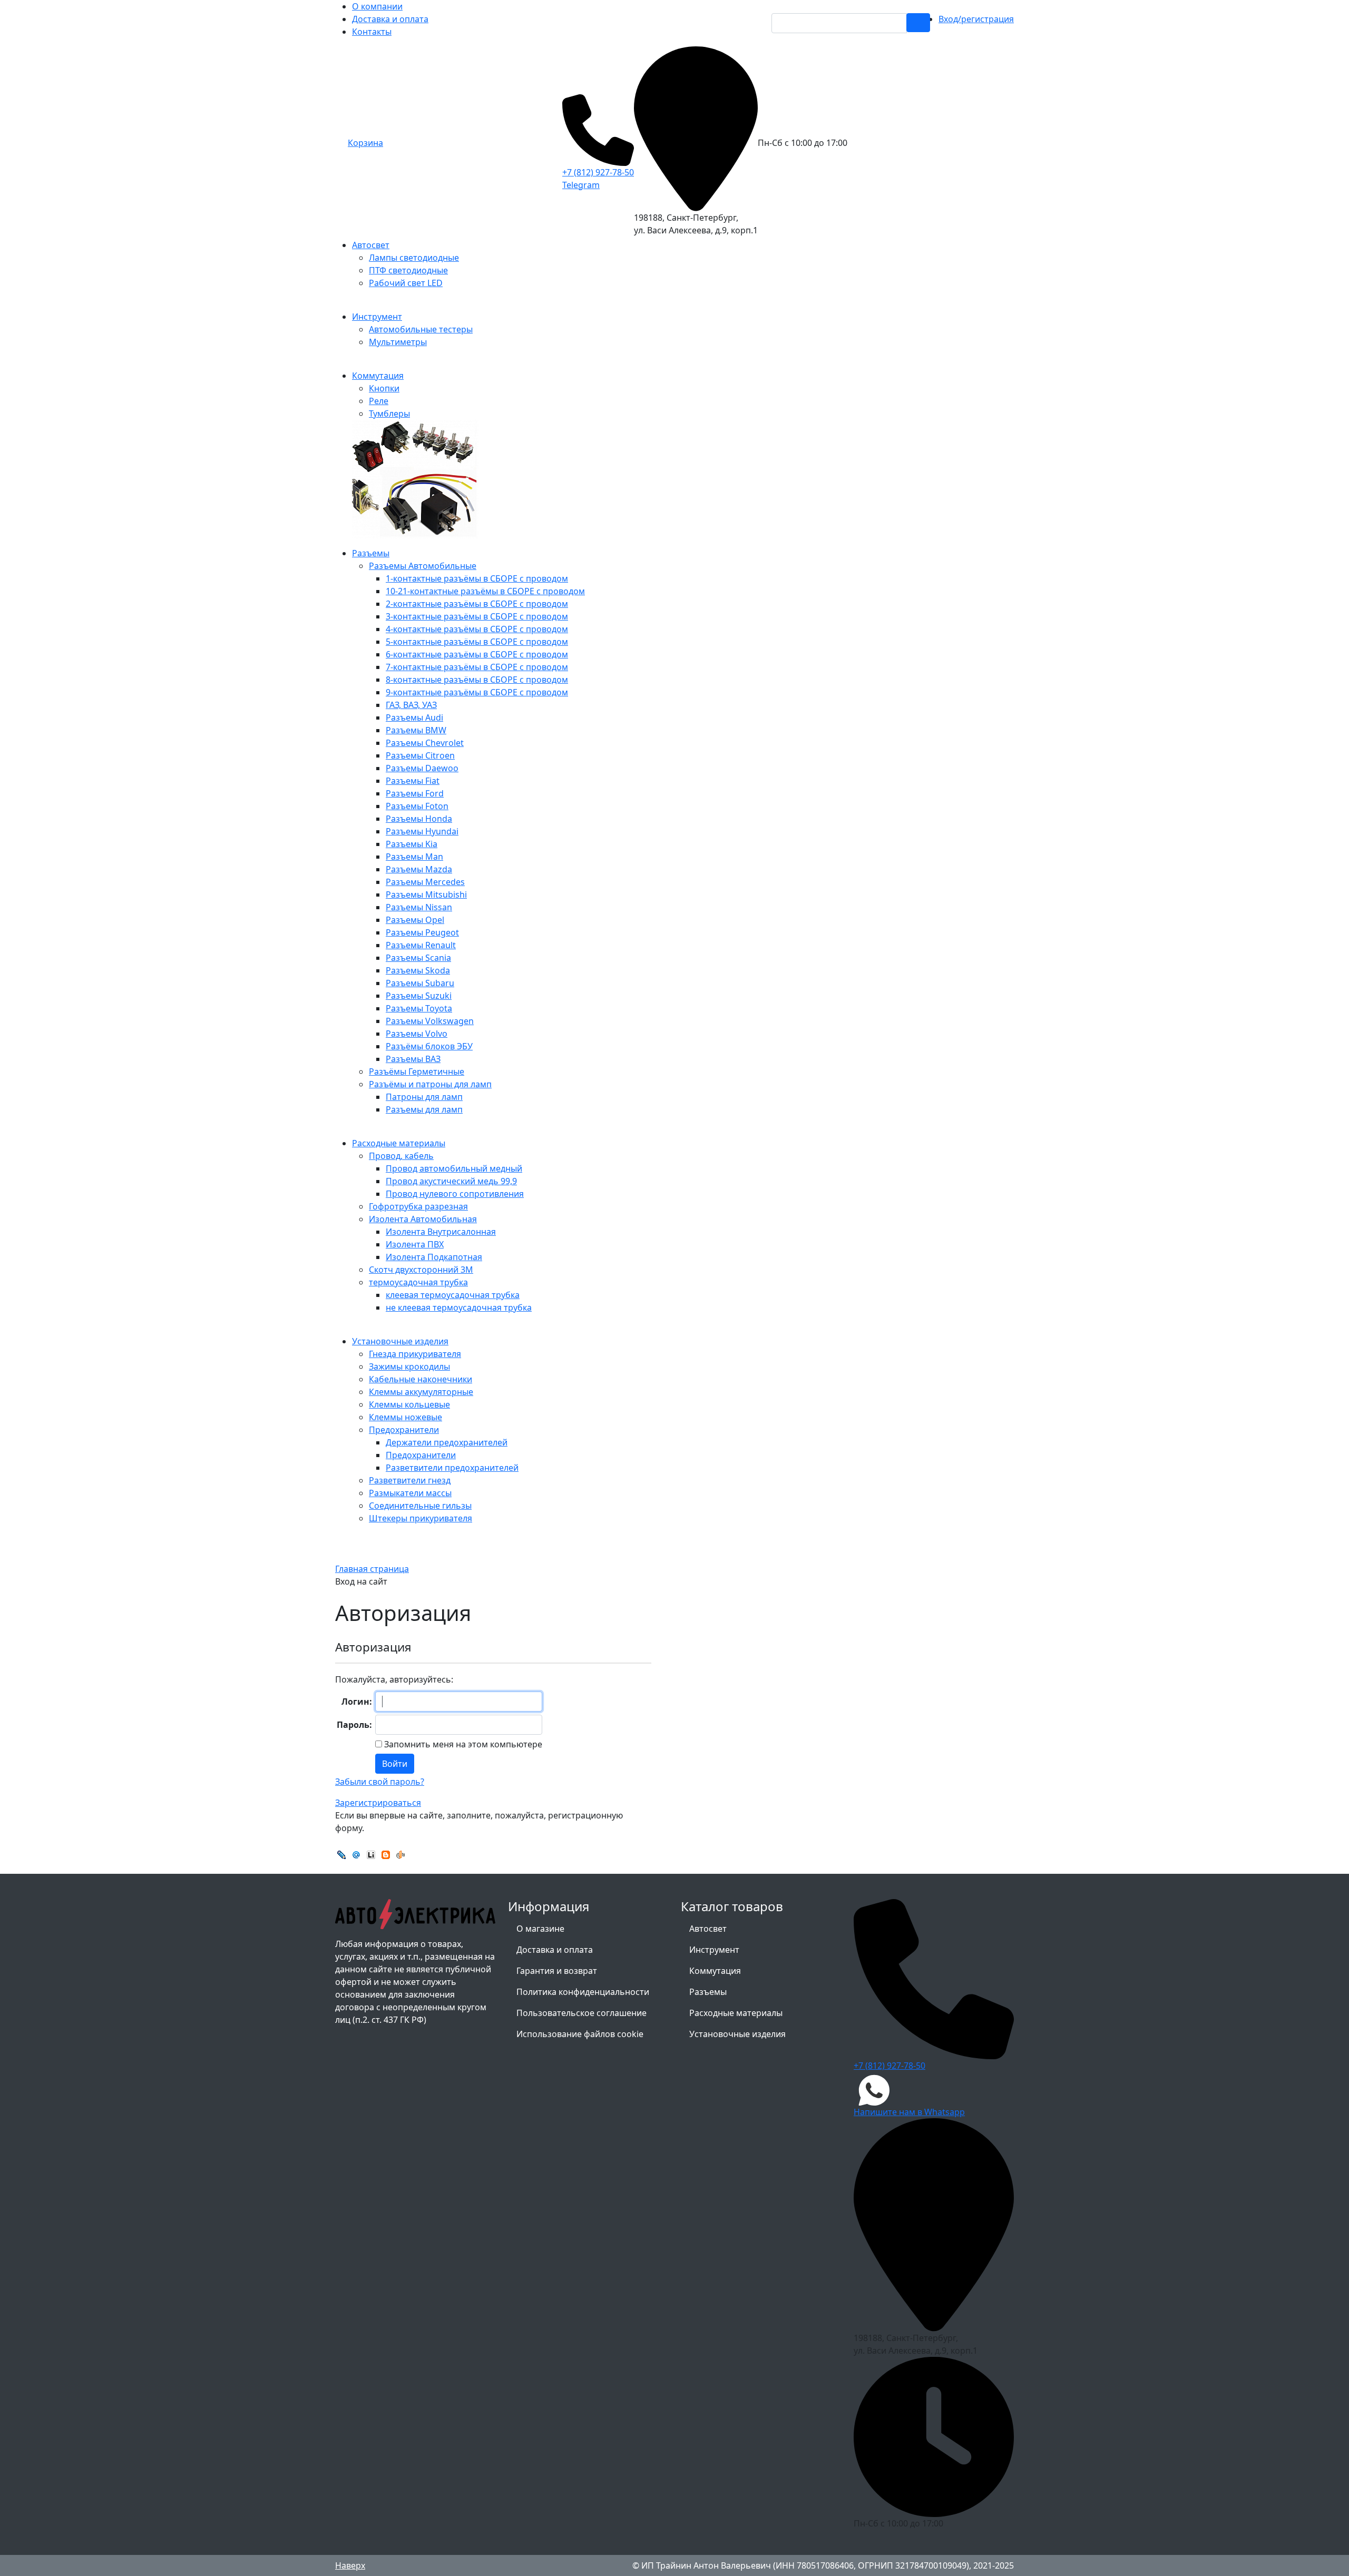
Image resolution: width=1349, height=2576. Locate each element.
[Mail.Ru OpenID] (356, 1854)
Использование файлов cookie (580, 2034)
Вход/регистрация (976, 19)
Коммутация (715, 1971)
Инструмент (714, 1950)
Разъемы (708, 1992)
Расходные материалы (736, 2013)
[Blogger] (386, 1854)
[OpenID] (400, 1854)
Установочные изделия (737, 2034)
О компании (377, 6)
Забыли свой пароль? (380, 1782)
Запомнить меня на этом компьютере (462, 1744)
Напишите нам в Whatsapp (909, 2112)
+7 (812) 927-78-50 (598, 172)
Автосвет (708, 1929)
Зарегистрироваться (378, 1803)
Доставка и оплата (390, 19)
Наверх (350, 2565)
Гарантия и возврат (557, 1971)
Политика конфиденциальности (583, 1992)
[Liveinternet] (371, 1854)
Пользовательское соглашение (581, 2013)
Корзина (365, 143)
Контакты (372, 32)
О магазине (540, 1929)
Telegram (581, 185)
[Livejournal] (341, 1854)
